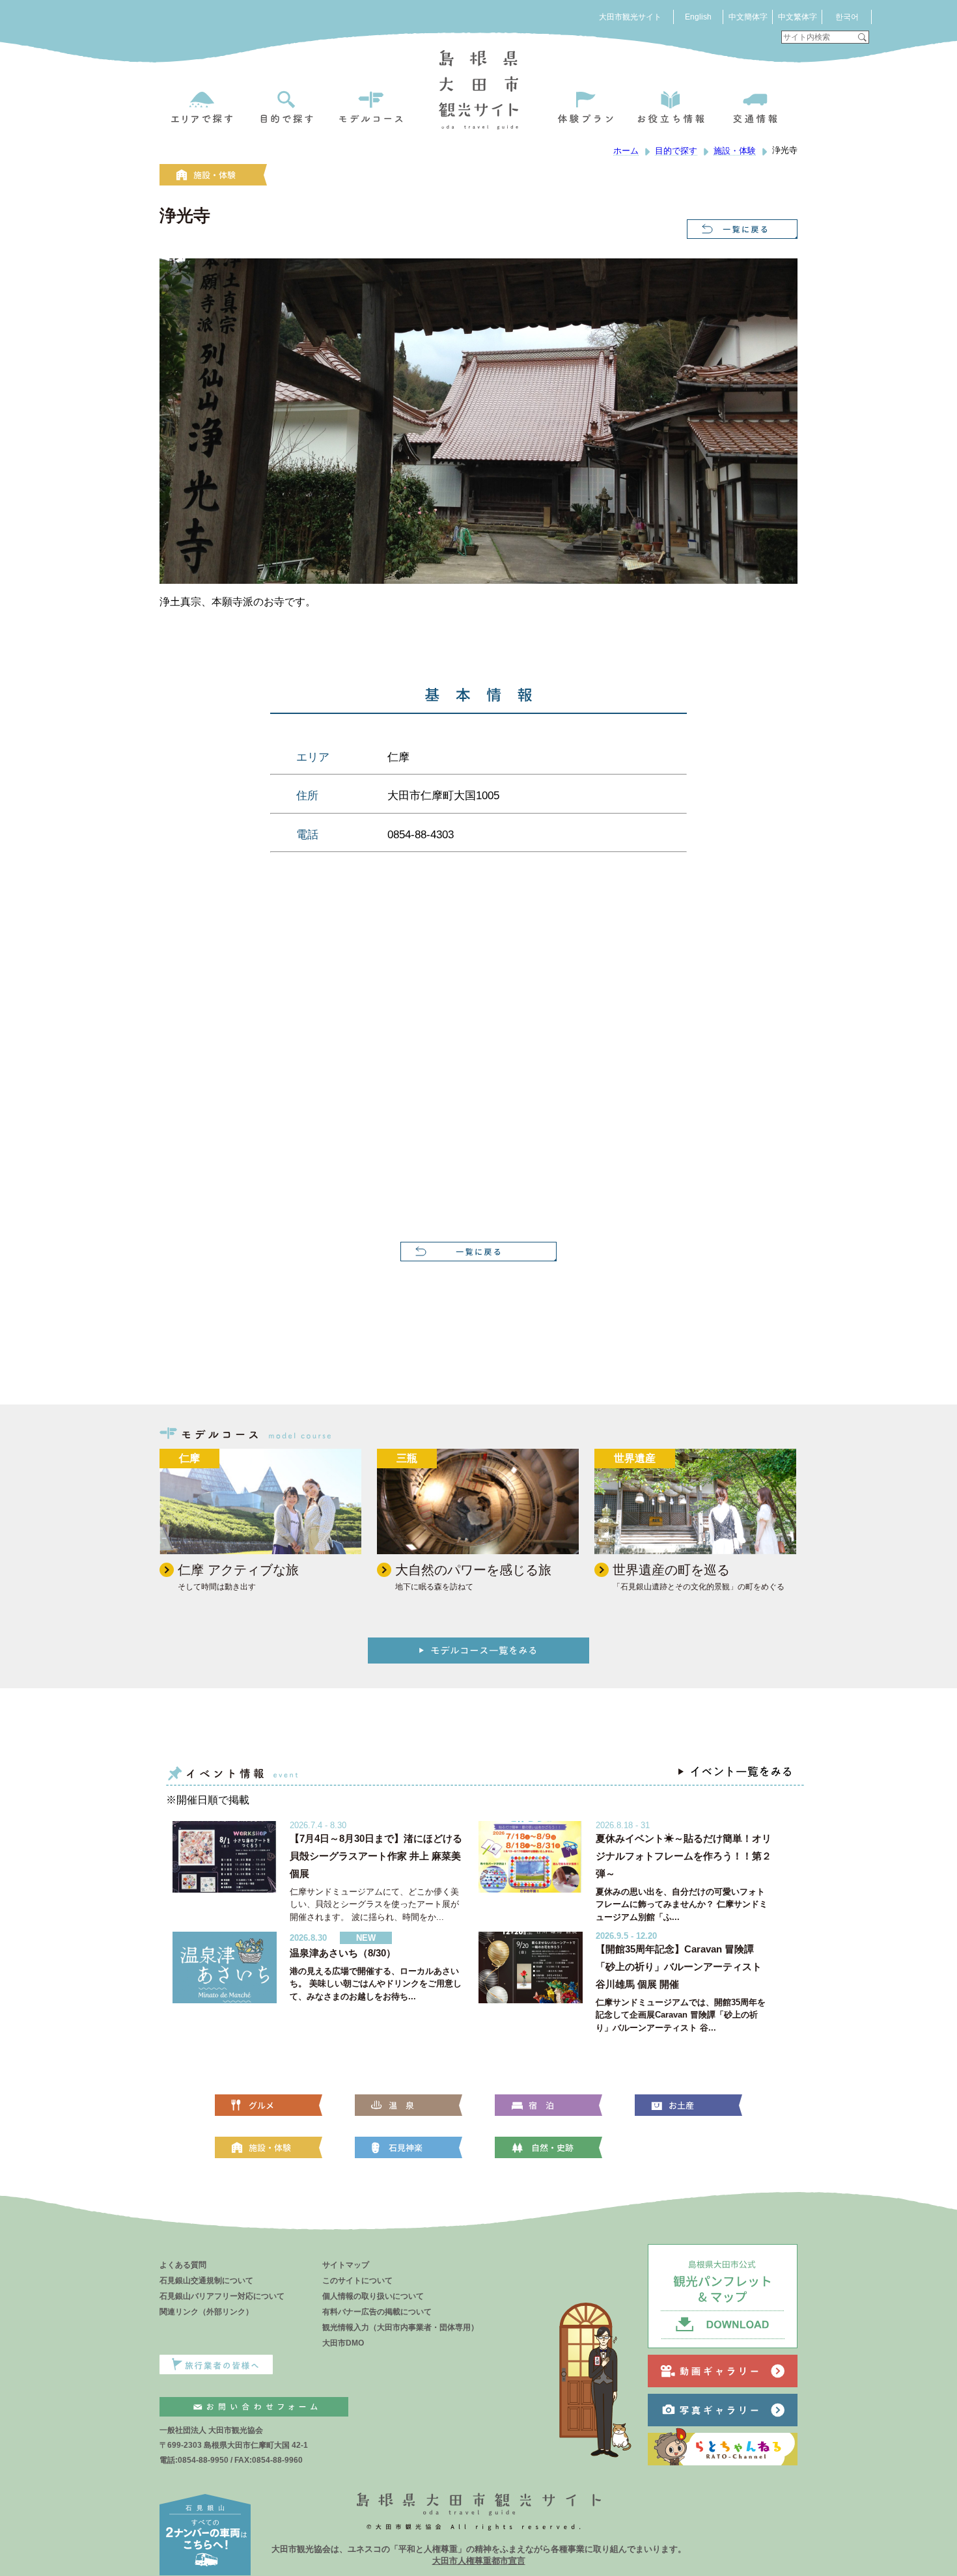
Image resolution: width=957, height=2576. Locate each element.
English (698, 17)
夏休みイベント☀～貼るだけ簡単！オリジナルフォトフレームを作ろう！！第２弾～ (684, 1856)
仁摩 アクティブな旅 (238, 1570)
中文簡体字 (748, 17)
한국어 (847, 17)
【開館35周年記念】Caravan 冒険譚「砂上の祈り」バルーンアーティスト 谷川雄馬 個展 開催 (679, 1966)
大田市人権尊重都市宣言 (479, 2561)
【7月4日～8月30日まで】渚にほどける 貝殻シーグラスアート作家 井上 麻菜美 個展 (376, 1856)
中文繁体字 (797, 17)
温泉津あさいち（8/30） (343, 1953)
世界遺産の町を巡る (671, 1570)
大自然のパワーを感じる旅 (473, 1570)
